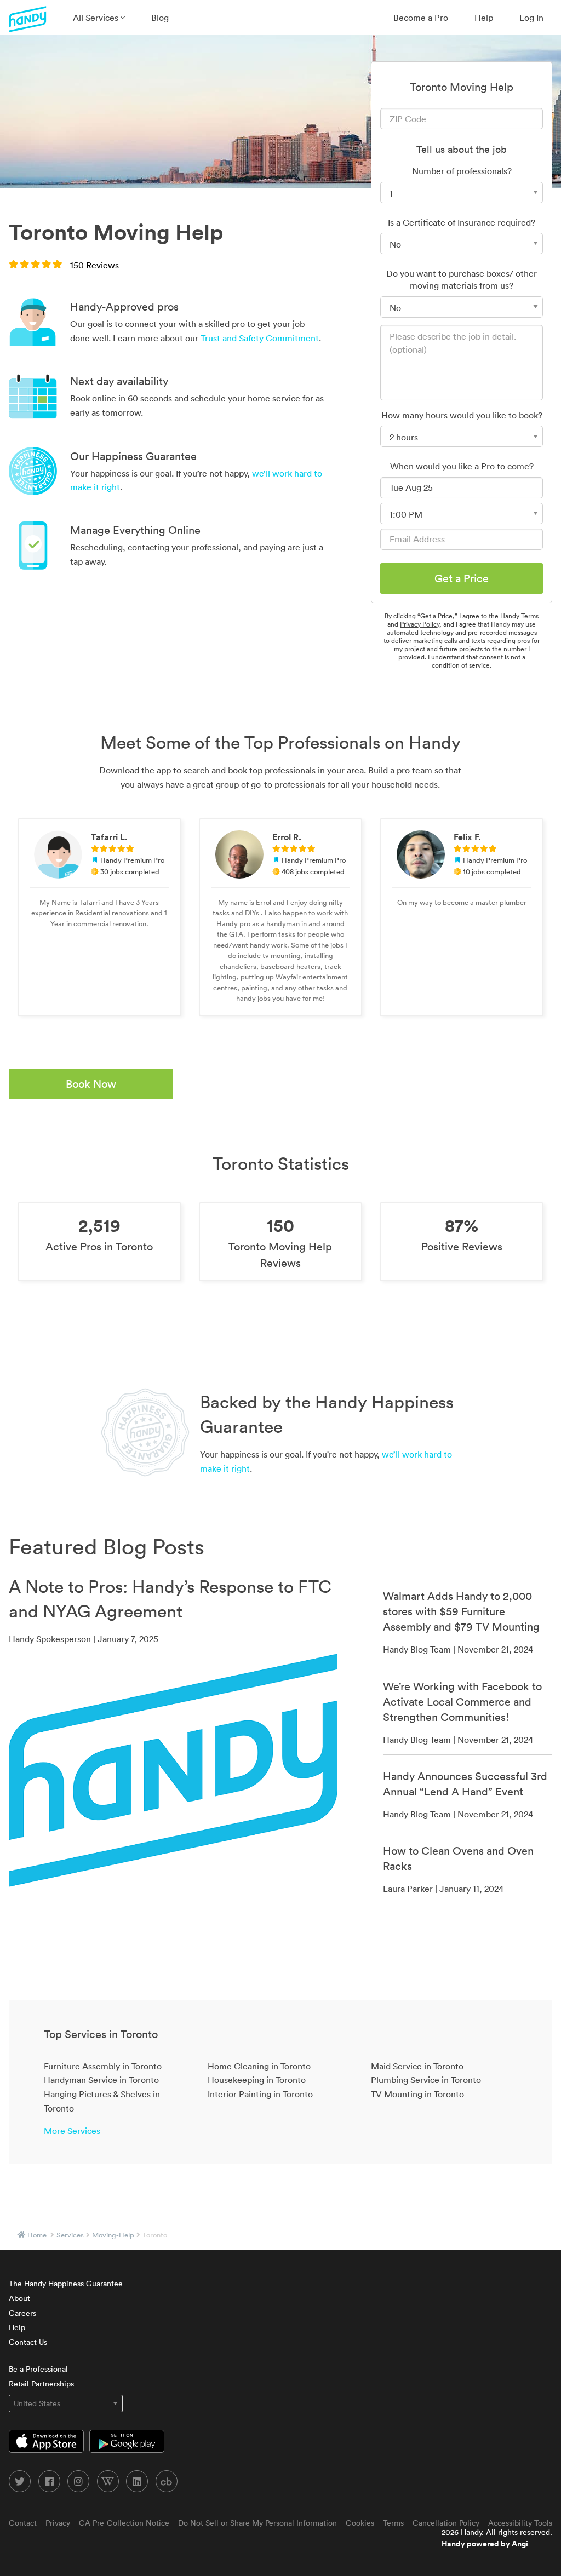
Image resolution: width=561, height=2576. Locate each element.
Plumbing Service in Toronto (426, 2080)
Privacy (58, 2523)
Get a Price (462, 578)
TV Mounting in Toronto (417, 2094)
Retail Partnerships (41, 2384)
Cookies (360, 2523)
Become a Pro (421, 18)
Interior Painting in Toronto (260, 2094)
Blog (160, 18)
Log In (531, 18)
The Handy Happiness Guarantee (66, 2284)
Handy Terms (519, 616)
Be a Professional (38, 2369)
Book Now (91, 1084)
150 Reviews (95, 265)
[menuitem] (99, 18)
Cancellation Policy (446, 2523)
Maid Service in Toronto (417, 2066)
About (19, 2298)
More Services (72, 2131)
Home (37, 2235)
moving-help (113, 2235)
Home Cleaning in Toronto (259, 2066)
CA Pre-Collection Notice (124, 2523)
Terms (393, 2523)
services (70, 2235)
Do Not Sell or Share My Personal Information (257, 2523)
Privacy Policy (420, 624)
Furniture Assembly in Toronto (103, 2066)
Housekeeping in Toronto (257, 2080)
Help (484, 18)
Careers (22, 2313)
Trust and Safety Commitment (260, 338)
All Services (97, 18)
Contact (23, 2523)
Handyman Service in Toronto (101, 2080)
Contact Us (28, 2342)
